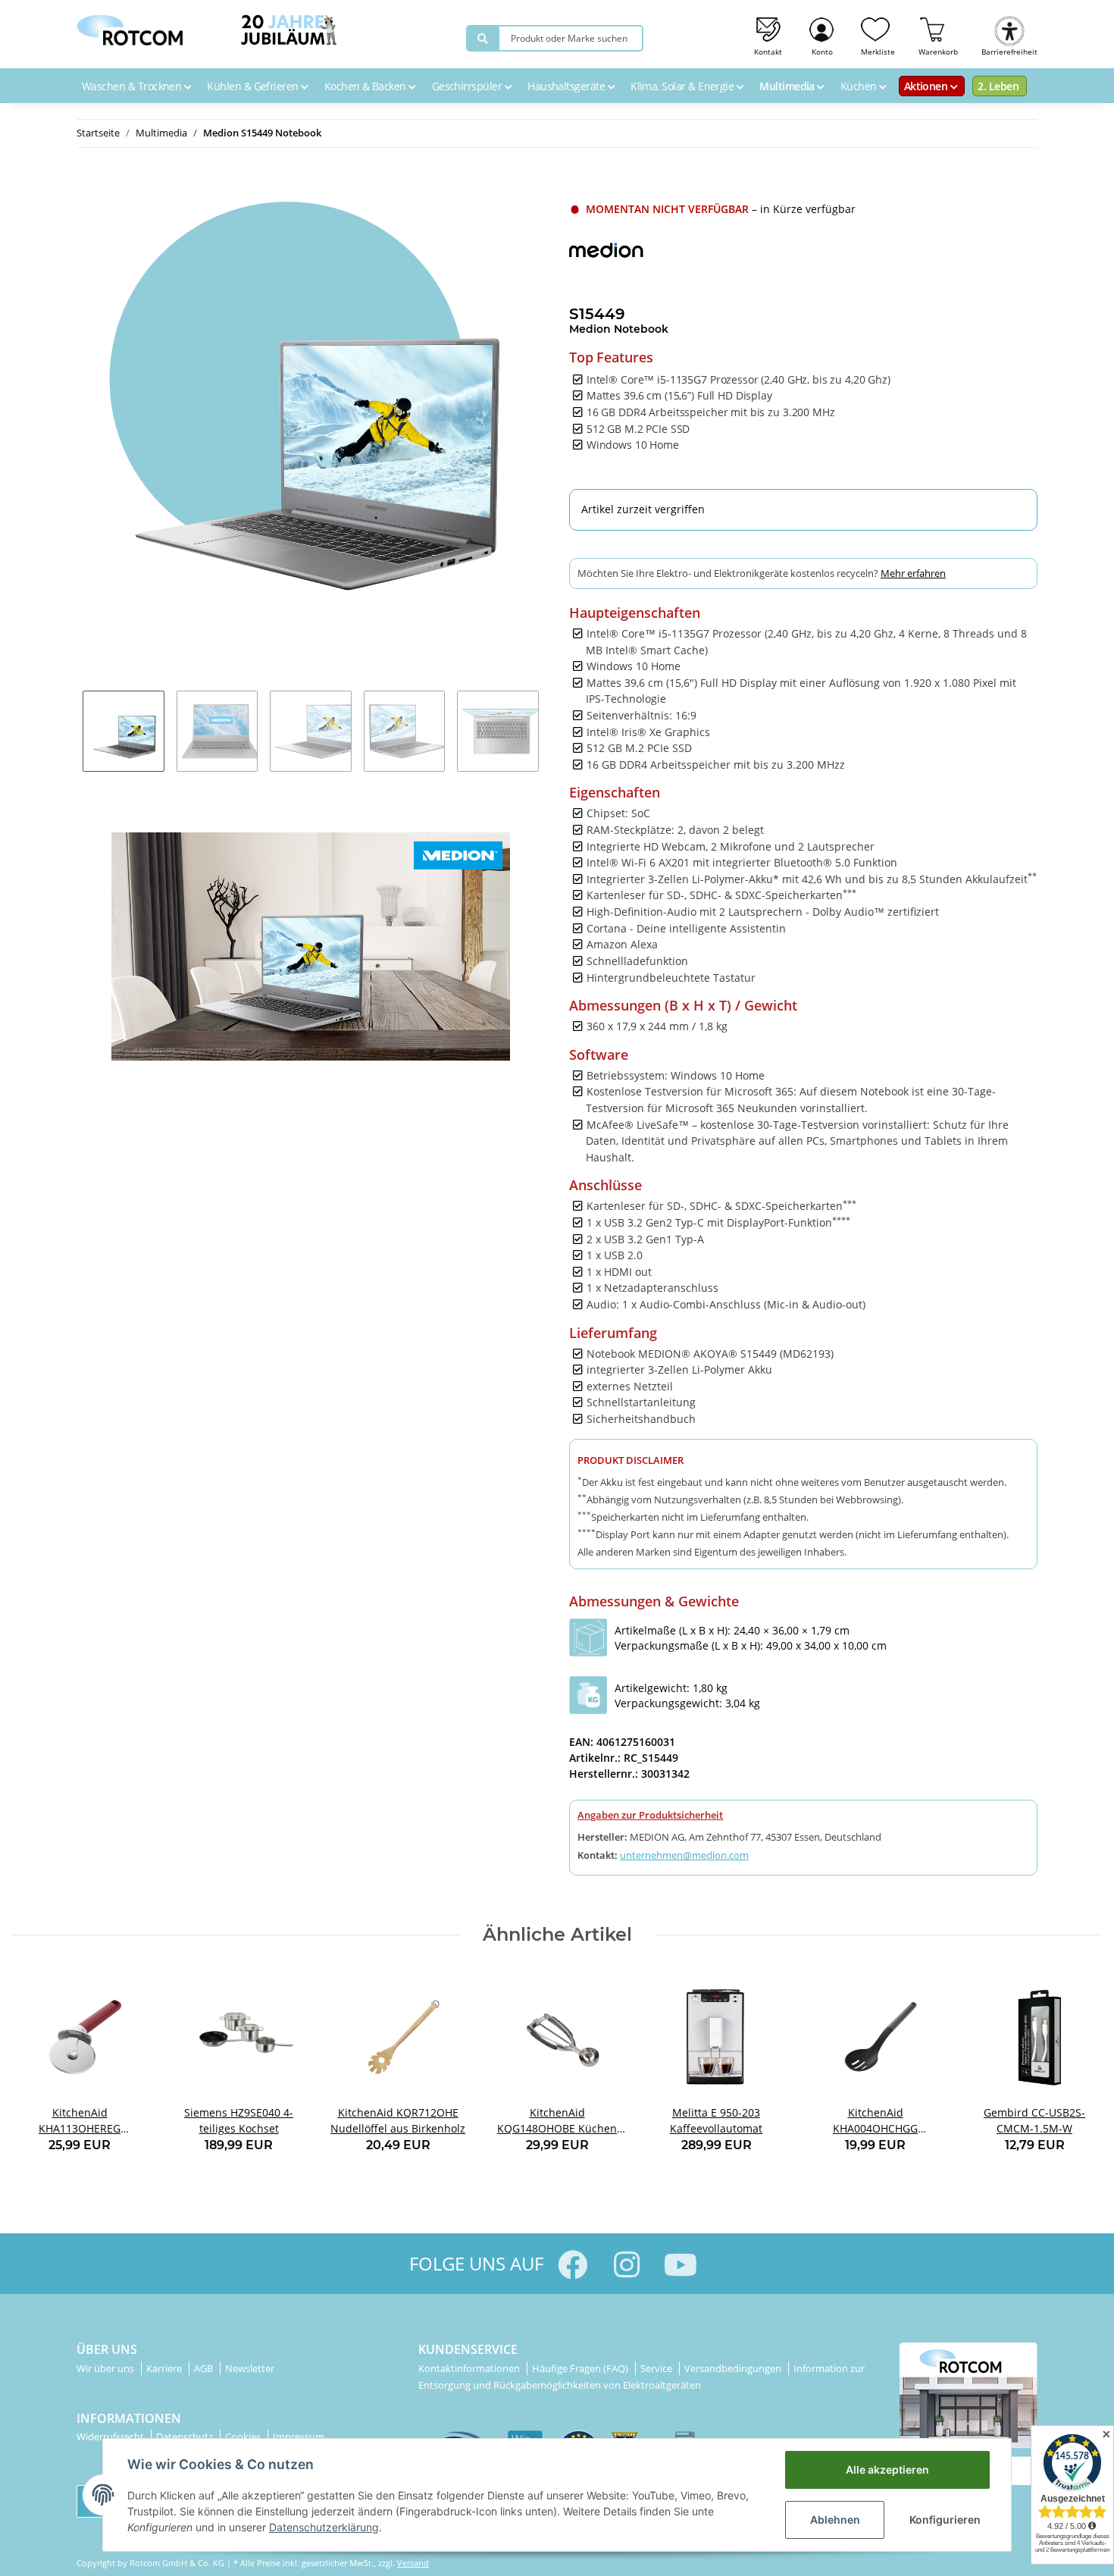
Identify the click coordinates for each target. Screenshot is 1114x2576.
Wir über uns (106, 2368)
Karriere (165, 2368)
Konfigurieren (945, 2520)
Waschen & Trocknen (133, 86)
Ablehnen (835, 2520)
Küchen (860, 86)
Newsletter (250, 2368)
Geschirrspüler (468, 86)
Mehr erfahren (913, 573)
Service (657, 2368)
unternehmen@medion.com (684, 1855)
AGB (205, 2368)
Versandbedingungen (734, 2368)
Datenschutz (186, 2437)
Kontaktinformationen (470, 2368)
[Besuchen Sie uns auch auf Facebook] (573, 2265)
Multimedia (788, 86)
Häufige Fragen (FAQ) (581, 2368)
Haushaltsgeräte (567, 86)
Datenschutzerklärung (324, 2527)
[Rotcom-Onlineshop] (130, 26)
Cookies (244, 2437)
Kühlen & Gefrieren (254, 86)
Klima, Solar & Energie (684, 86)
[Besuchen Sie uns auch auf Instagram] (626, 2265)
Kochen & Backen (366, 86)
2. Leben (998, 86)
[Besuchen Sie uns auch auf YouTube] (680, 2265)
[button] (823, 34)
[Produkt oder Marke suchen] (483, 38)
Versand (413, 2563)
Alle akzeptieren (887, 2469)
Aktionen (927, 86)
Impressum (299, 2437)
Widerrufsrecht (111, 2437)
